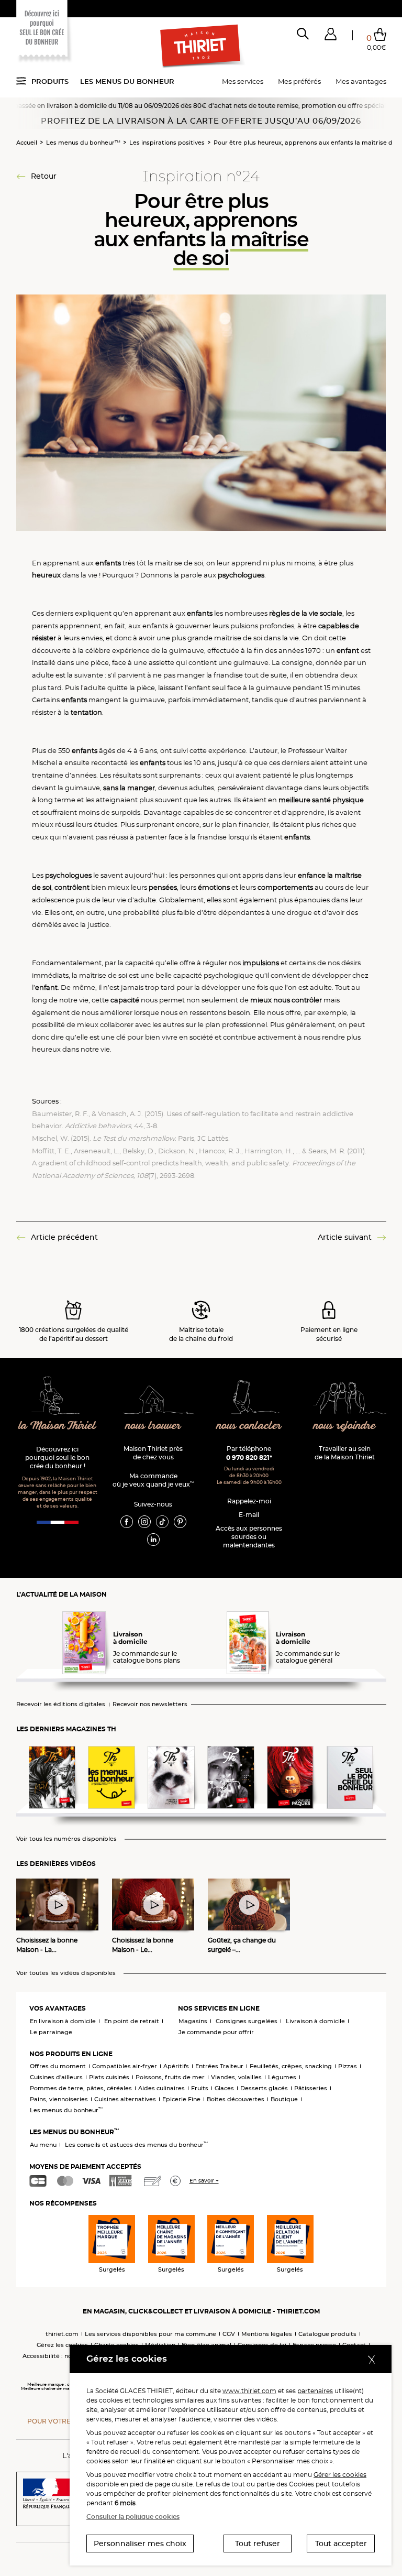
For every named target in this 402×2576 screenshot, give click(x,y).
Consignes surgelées (247, 2021)
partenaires (315, 2391)
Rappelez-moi (249, 1501)
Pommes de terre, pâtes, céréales (81, 2088)
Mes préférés (299, 81)
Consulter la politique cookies (133, 2517)
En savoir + (204, 2181)
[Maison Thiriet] (201, 46)
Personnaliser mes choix (140, 2544)
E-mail (249, 1515)
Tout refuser (258, 2544)
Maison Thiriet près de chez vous (153, 1453)
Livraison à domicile (315, 2021)
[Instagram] (144, 1521)
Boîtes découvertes (236, 2099)
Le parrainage (51, 2032)
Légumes (282, 2077)
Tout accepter (341, 2544)
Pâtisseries (311, 2088)
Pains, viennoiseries (59, 2099)
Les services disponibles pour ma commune (150, 2334)
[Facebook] (127, 1521)
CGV (229, 2334)
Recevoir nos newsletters (150, 1704)
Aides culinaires (161, 2088)
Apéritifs (176, 2066)
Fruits (200, 2088)
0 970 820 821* (249, 1458)
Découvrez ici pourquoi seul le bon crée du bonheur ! (57, 1458)
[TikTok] (162, 1521)
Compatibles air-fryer (125, 2066)
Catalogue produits (327, 2334)
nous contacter (249, 1426)
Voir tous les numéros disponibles (66, 1839)
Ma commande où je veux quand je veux (153, 1480)
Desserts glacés (264, 2088)
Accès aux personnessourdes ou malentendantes (249, 1537)
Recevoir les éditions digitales (61, 1704)
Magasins (193, 2021)
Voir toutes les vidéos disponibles (66, 1973)
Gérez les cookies (62, 2345)
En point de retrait (132, 2021)
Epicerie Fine (181, 2099)
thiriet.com (62, 2334)
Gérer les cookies (340, 2475)
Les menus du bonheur (127, 81)
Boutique (284, 2099)
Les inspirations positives (167, 143)
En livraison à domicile (63, 2021)
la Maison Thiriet (58, 1426)
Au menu (43, 2145)
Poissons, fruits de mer (170, 2077)
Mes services (243, 81)
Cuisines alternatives (125, 2099)
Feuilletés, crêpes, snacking (291, 2066)
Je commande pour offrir (216, 2032)
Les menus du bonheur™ (83, 143)
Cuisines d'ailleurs (56, 2077)
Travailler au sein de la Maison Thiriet (345, 1453)
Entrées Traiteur (219, 2066)
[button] (331, 36)
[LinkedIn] (153, 1539)
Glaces (224, 2088)
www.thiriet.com (249, 2391)
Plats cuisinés (109, 2077)
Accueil (27, 143)
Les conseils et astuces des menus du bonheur (136, 2145)
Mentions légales (267, 2334)
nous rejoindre (345, 1426)
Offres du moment (58, 2066)
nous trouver (153, 1426)
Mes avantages (361, 81)
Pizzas (348, 2066)
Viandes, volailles (236, 2077)
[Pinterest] (180, 1521)
